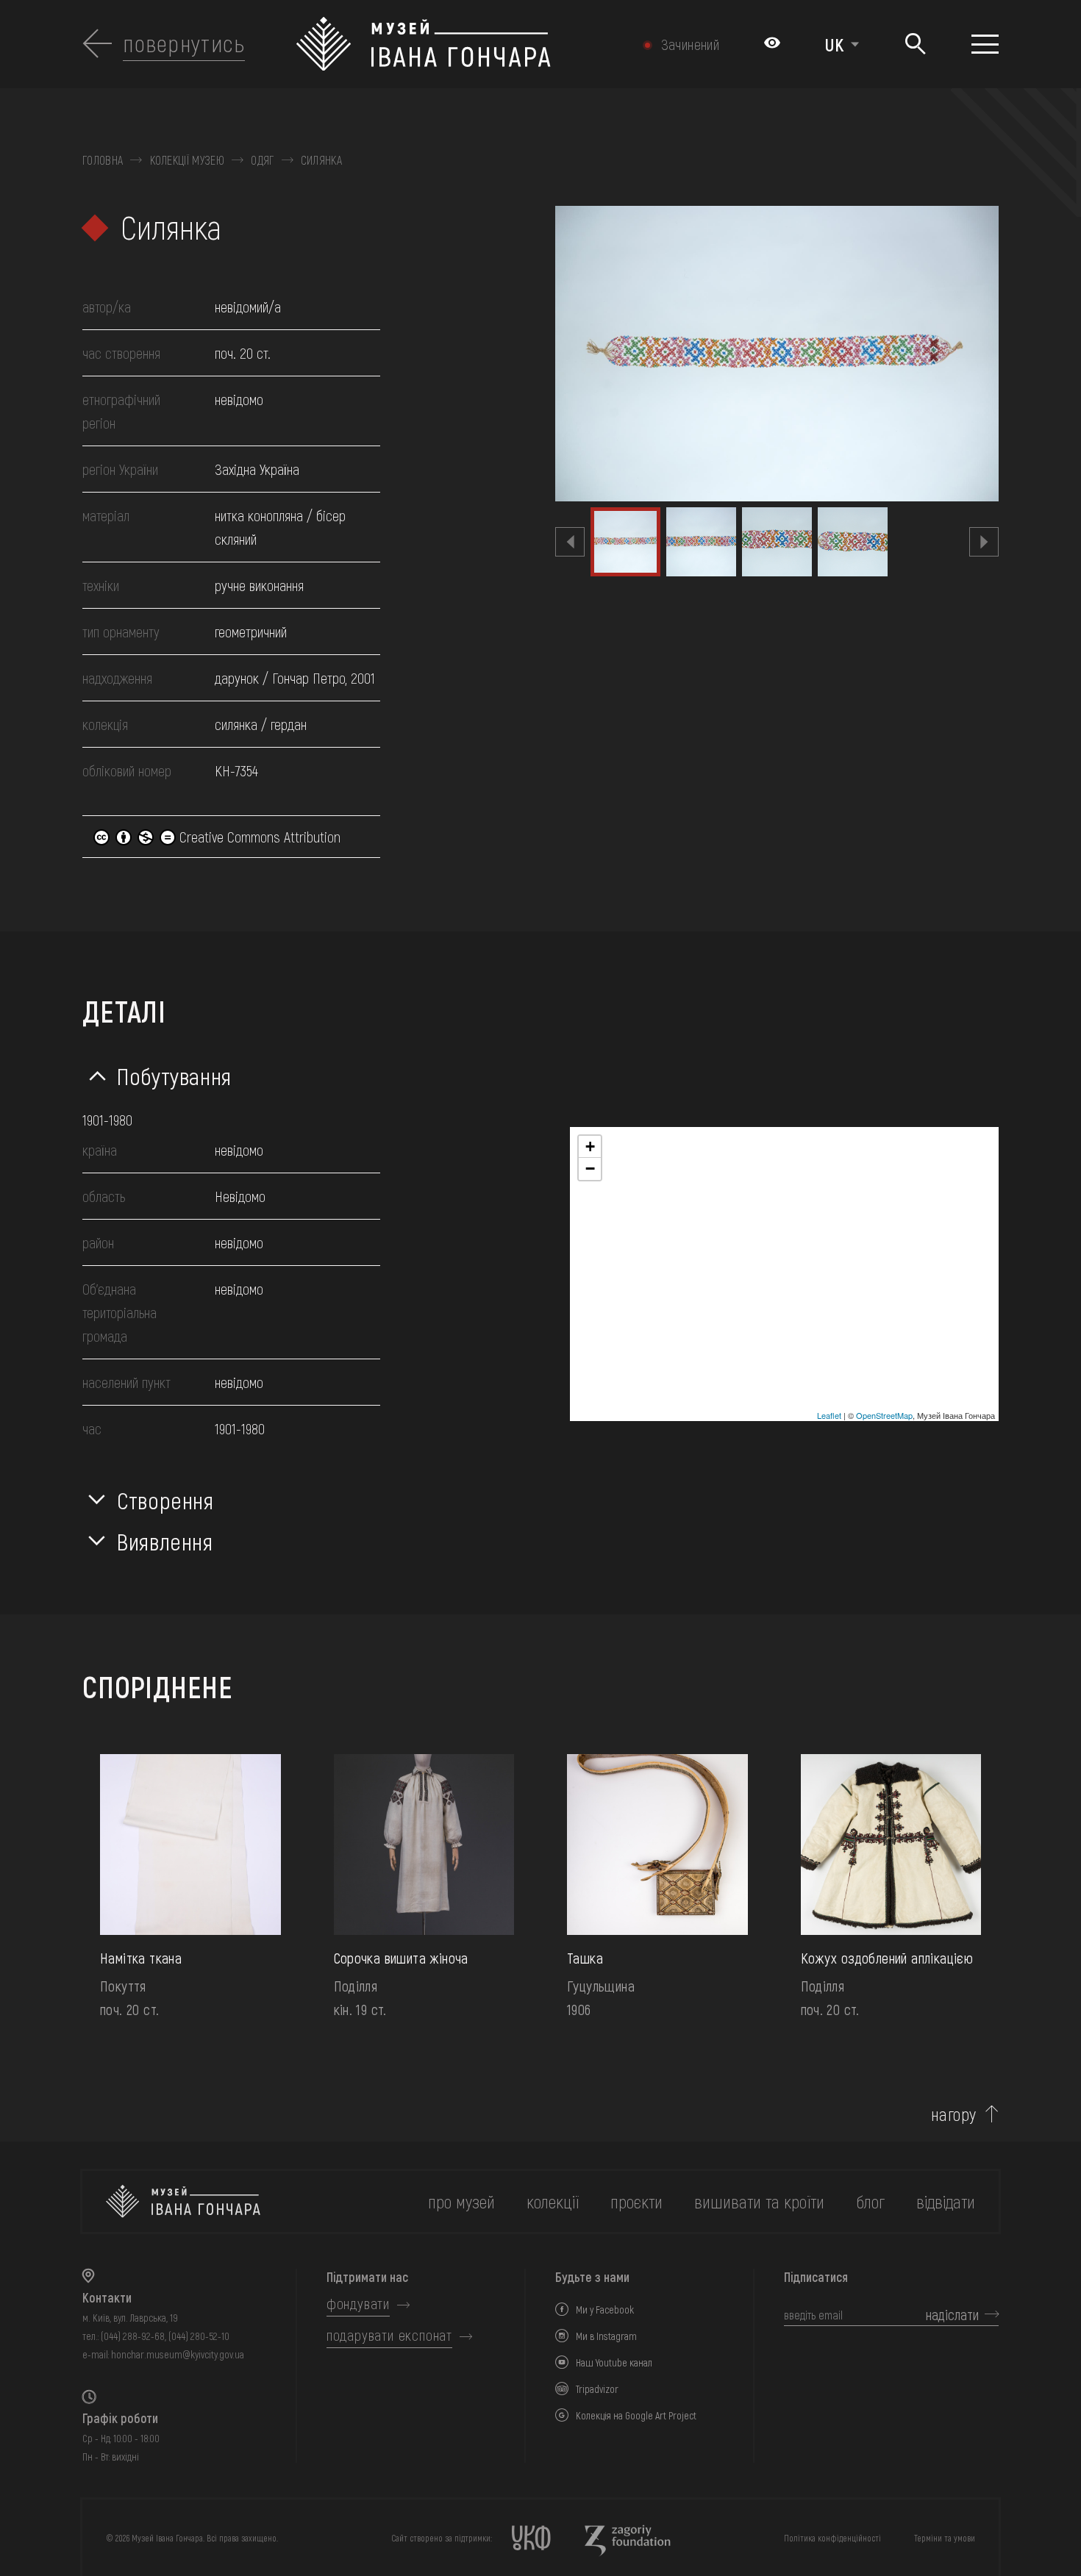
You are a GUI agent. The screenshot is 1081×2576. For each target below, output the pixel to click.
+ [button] (590, 1146)
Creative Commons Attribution (258, 837)
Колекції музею (187, 160)
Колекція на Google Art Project (636, 2415)
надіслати (952, 2314)
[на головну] (183, 2201)
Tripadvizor (597, 2389)
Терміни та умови (945, 2538)
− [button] (590, 1169)
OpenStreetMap (884, 1415)
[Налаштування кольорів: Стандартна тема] (772, 44)
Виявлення (165, 1541)
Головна (103, 160)
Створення (165, 1500)
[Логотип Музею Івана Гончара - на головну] (462, 44)
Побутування (174, 1076)
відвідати (946, 2201)
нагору (954, 2114)
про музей (461, 2201)
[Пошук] (915, 44)
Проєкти (636, 2201)
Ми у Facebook (605, 2310)
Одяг (262, 160)
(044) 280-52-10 (199, 2336)
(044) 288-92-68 (133, 2336)
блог (870, 2201)
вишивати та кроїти (759, 2201)
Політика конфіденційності (832, 2538)
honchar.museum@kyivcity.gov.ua (178, 2354)
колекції (553, 2201)
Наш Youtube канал (614, 2362)
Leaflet (829, 1415)
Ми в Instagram (606, 2336)
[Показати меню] (985, 44)
